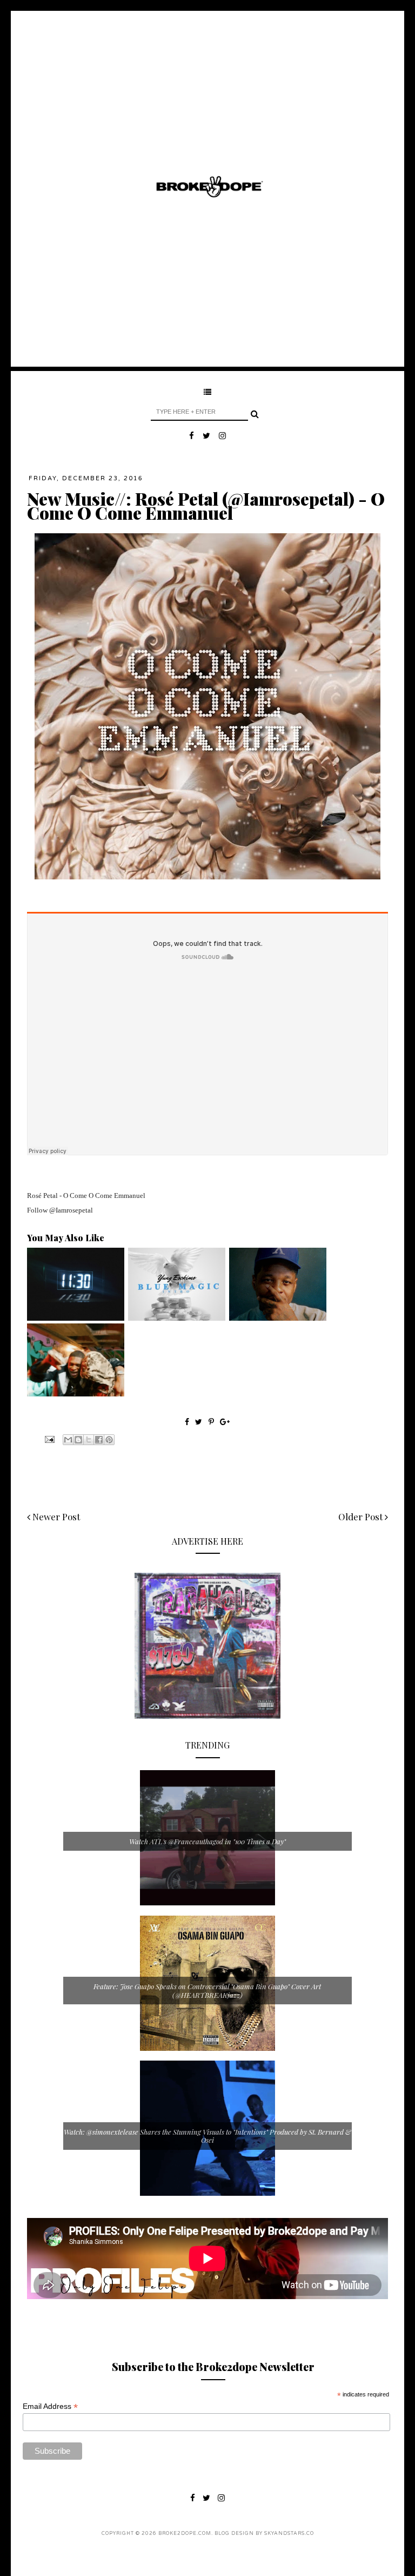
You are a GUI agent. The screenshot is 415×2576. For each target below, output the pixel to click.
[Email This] (68, 1440)
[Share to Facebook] (99, 1440)
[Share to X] (89, 1440)
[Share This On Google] (225, 1422)
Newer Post (55, 1517)
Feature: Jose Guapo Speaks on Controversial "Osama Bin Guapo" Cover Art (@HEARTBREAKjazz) (207, 1991)
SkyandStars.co (289, 2534)
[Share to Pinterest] (109, 1440)
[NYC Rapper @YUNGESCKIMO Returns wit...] (177, 1318)
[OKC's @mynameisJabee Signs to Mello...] (278, 1318)
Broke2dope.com (185, 2534)
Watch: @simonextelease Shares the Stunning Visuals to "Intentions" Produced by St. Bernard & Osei (207, 2136)
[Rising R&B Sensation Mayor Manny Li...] (76, 1318)
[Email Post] (49, 1439)
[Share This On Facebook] (187, 1422)
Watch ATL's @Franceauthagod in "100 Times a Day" (207, 1841)
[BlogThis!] (78, 1440)
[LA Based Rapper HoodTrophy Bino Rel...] (76, 1394)
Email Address (50, 2406)
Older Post (362, 1517)
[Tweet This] (200, 1422)
